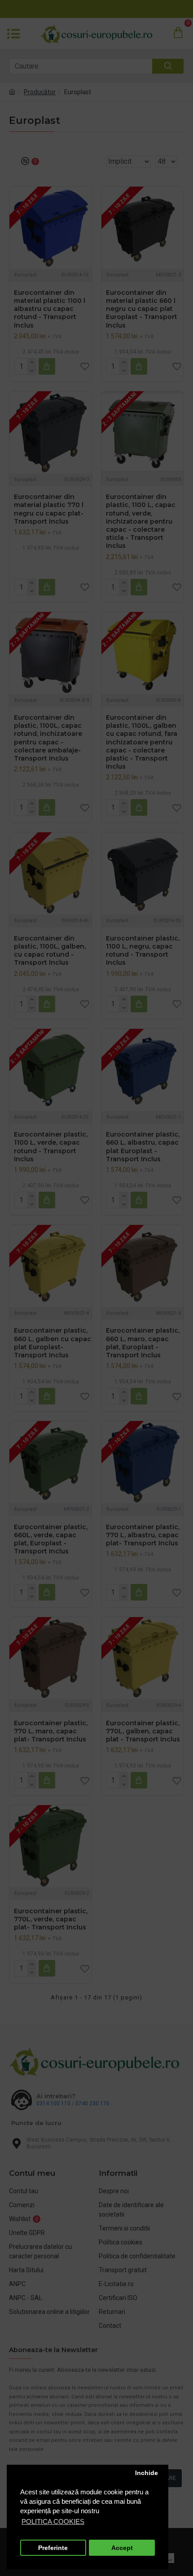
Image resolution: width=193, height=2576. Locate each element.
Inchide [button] (147, 2473)
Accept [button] (122, 2548)
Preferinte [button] (53, 2548)
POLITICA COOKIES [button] (53, 2521)
